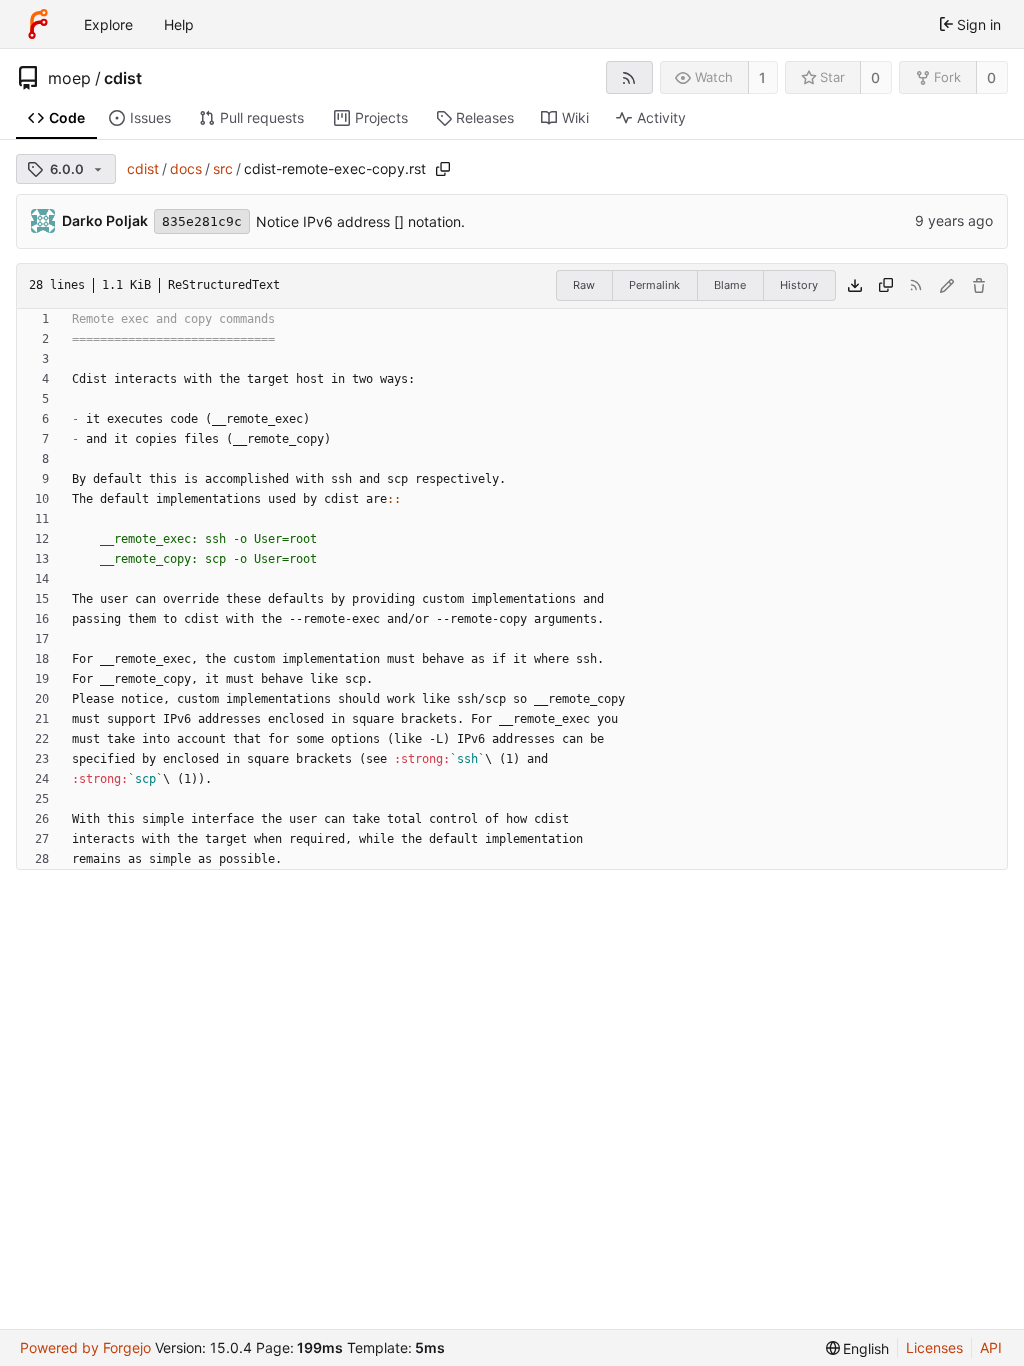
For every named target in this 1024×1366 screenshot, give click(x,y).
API (991, 1347)
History (799, 285)
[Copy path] (443, 169)
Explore (108, 24)
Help (179, 24)
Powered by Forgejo (85, 1347)
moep (69, 78)
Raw (584, 285)
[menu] (858, 1348)
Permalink (654, 285)
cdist (123, 78)
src (223, 168)
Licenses (934, 1347)
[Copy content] (886, 286)
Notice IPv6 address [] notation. (360, 221)
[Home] (38, 24)
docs (186, 168)
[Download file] (855, 286)
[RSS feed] (629, 77)
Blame (730, 285)
